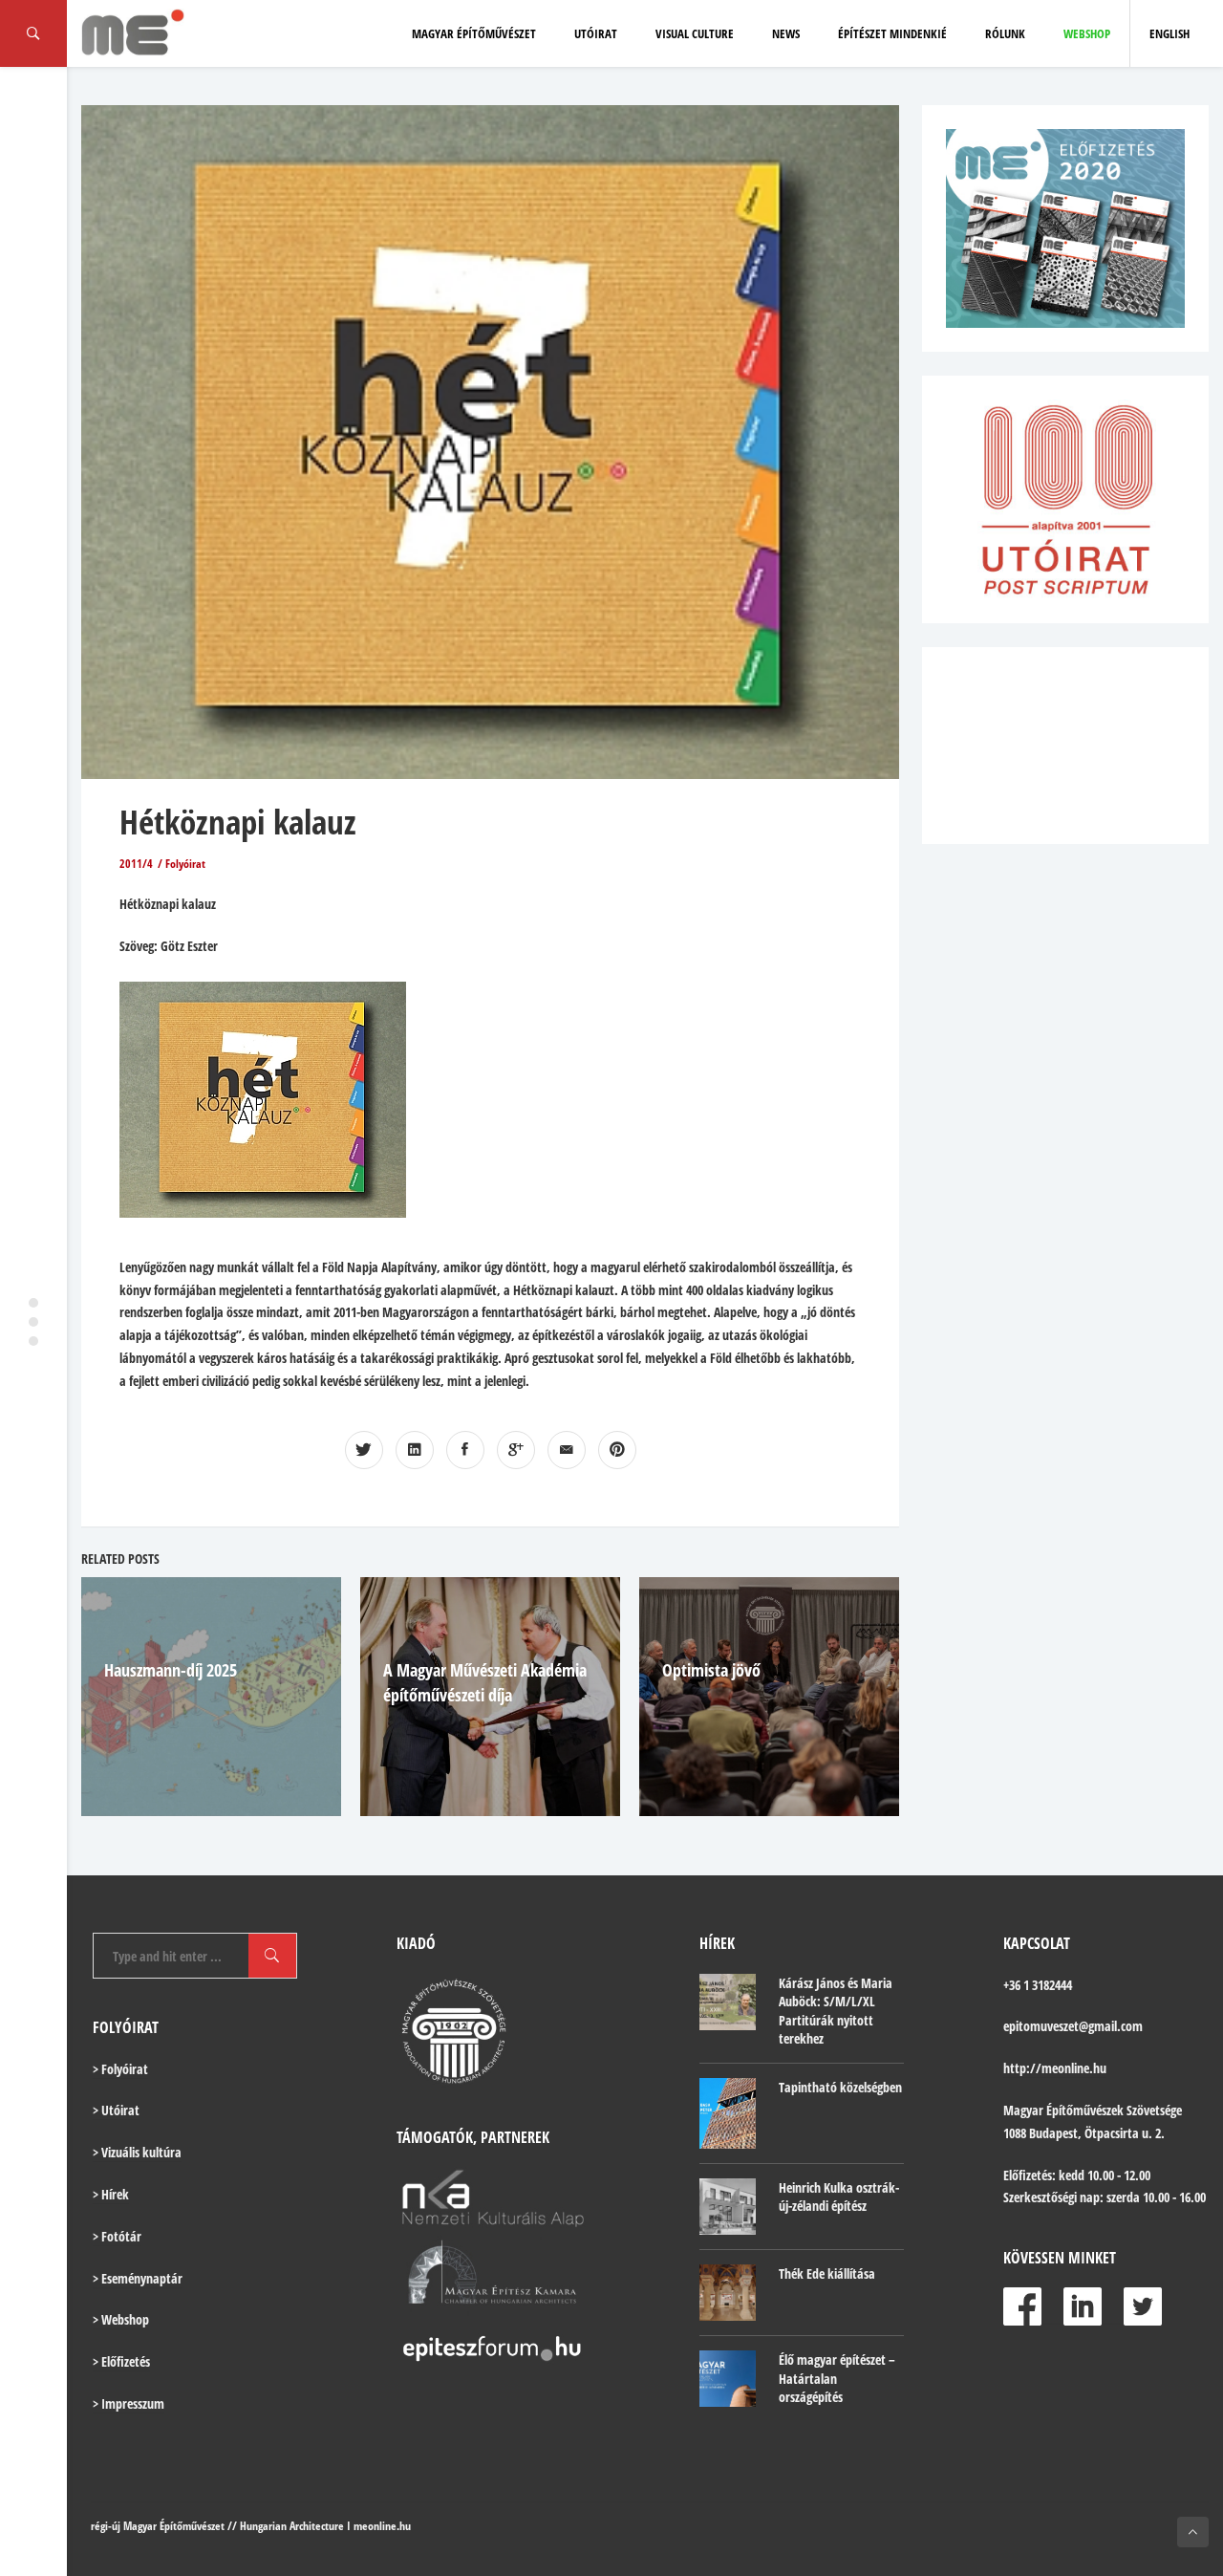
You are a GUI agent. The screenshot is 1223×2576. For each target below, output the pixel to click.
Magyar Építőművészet (474, 33)
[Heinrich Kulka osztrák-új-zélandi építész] (728, 2207)
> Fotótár (117, 2236)
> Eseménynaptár (138, 2278)
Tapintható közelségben (840, 2087)
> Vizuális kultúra (137, 2152)
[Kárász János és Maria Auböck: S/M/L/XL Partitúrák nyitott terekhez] (728, 2002)
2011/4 (136, 864)
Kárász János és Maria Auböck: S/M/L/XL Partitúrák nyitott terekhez (836, 2011)
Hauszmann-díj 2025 (171, 1670)
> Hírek (111, 2194)
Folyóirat (185, 864)
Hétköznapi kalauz (238, 822)
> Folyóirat (120, 2069)
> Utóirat (116, 2110)
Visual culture (695, 33)
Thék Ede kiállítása (827, 2273)
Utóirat (596, 33)
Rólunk (1005, 33)
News (786, 33)
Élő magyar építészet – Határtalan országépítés (837, 2378)
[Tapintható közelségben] (728, 2113)
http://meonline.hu (1055, 2068)
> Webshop (121, 2319)
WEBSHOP (1087, 33)
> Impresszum (129, 2403)
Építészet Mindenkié (892, 33)
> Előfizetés (121, 2361)
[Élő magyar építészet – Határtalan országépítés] (728, 2379)
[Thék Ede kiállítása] (728, 2293)
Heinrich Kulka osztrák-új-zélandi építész (839, 2197)
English (1169, 33)
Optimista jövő (711, 1670)
